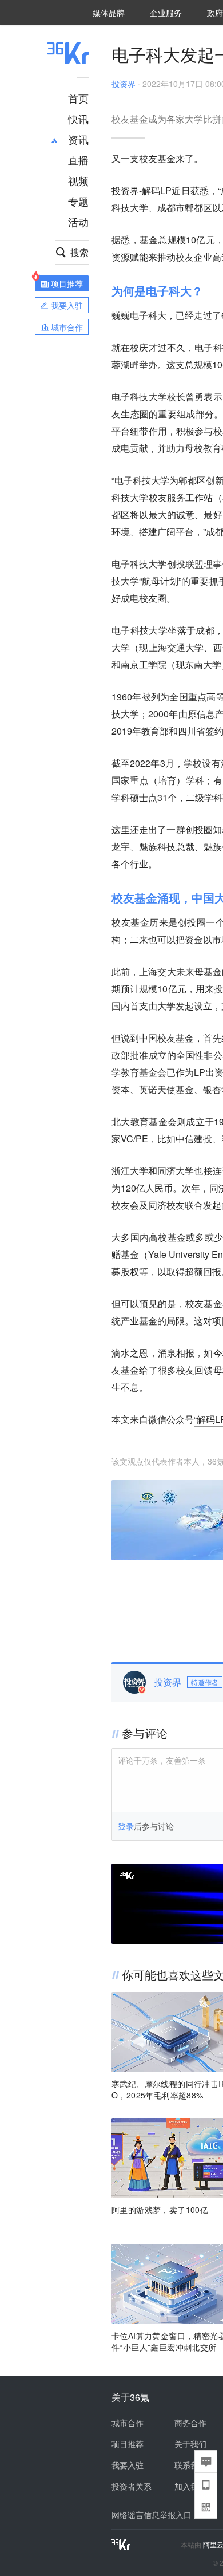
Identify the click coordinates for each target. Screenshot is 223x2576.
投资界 (124, 84)
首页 (78, 98)
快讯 (78, 119)
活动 (78, 222)
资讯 (78, 139)
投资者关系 (132, 2486)
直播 (78, 160)
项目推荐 (128, 2444)
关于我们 (190, 2444)
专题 (78, 201)
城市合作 (128, 2423)
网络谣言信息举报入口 (152, 2515)
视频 (78, 180)
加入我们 (190, 2486)
